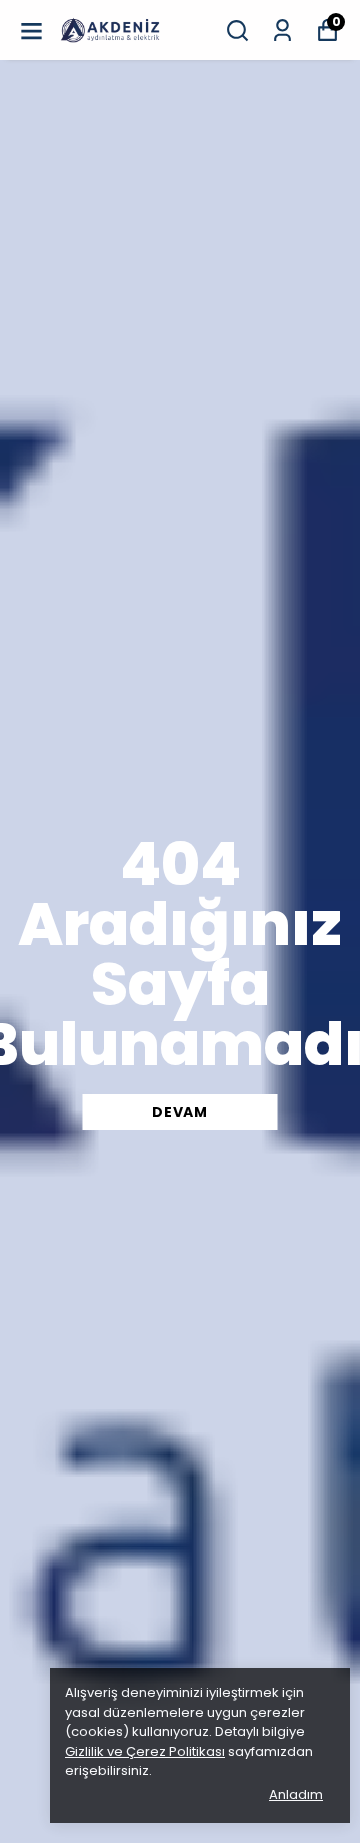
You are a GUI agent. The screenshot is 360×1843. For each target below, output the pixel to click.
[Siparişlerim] (282, 30)
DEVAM (180, 1112)
